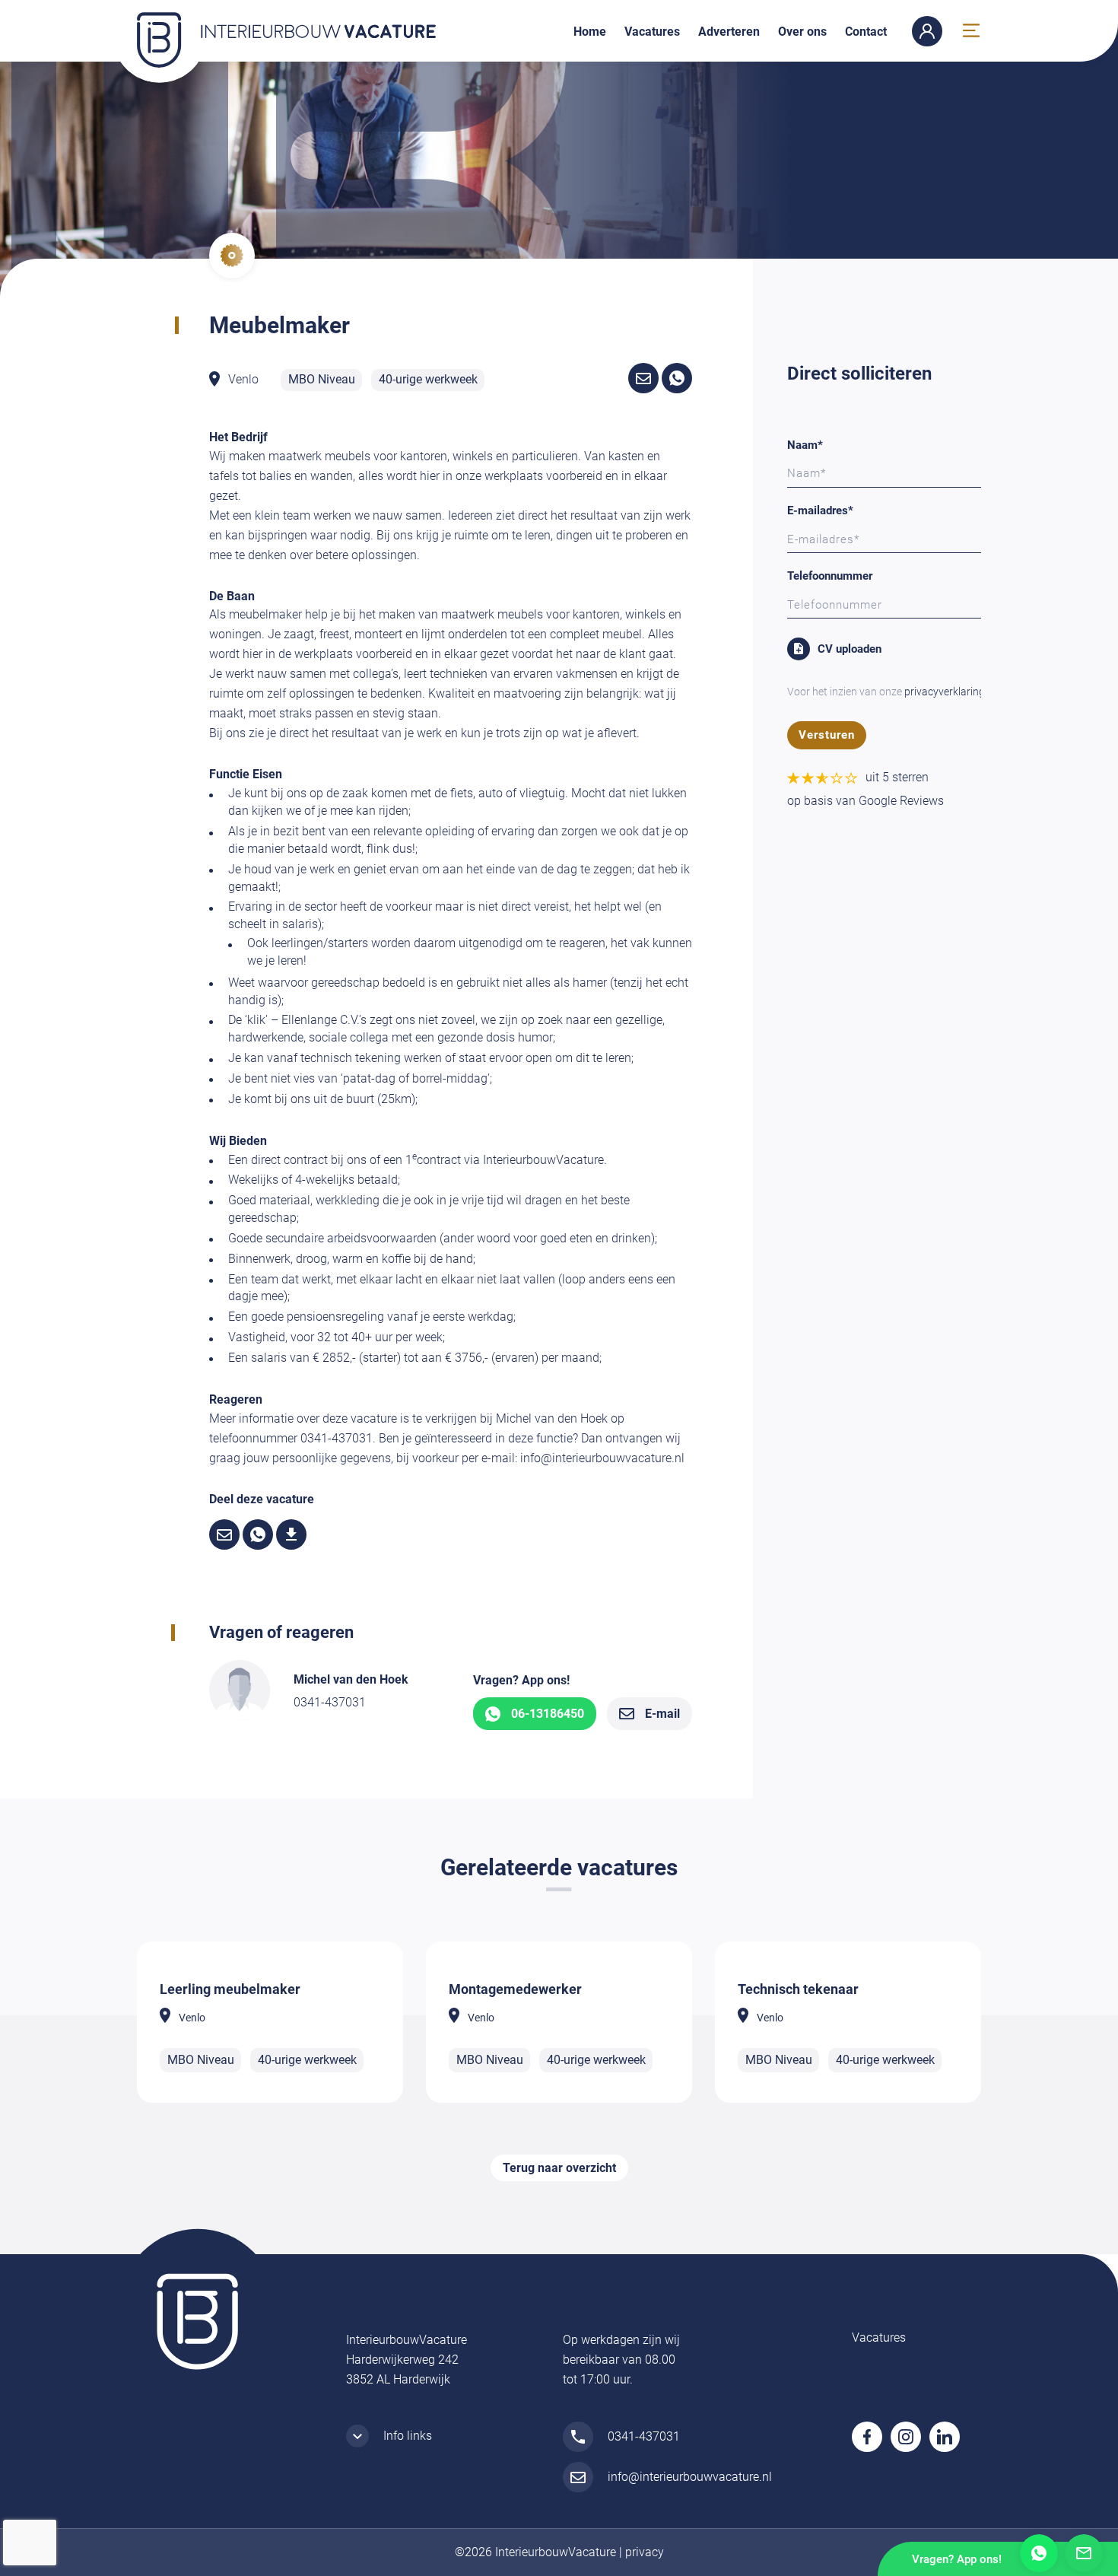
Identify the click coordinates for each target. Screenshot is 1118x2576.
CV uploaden (850, 649)
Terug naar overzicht (559, 2168)
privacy (645, 2552)
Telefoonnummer (830, 576)
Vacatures (652, 32)
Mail (1084, 2553)
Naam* (805, 445)
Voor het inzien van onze (886, 692)
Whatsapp (1039, 2553)
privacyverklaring (945, 692)
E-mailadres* (820, 510)
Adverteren (729, 32)
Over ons (802, 32)
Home (590, 32)
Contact (866, 32)
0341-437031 (330, 1702)
